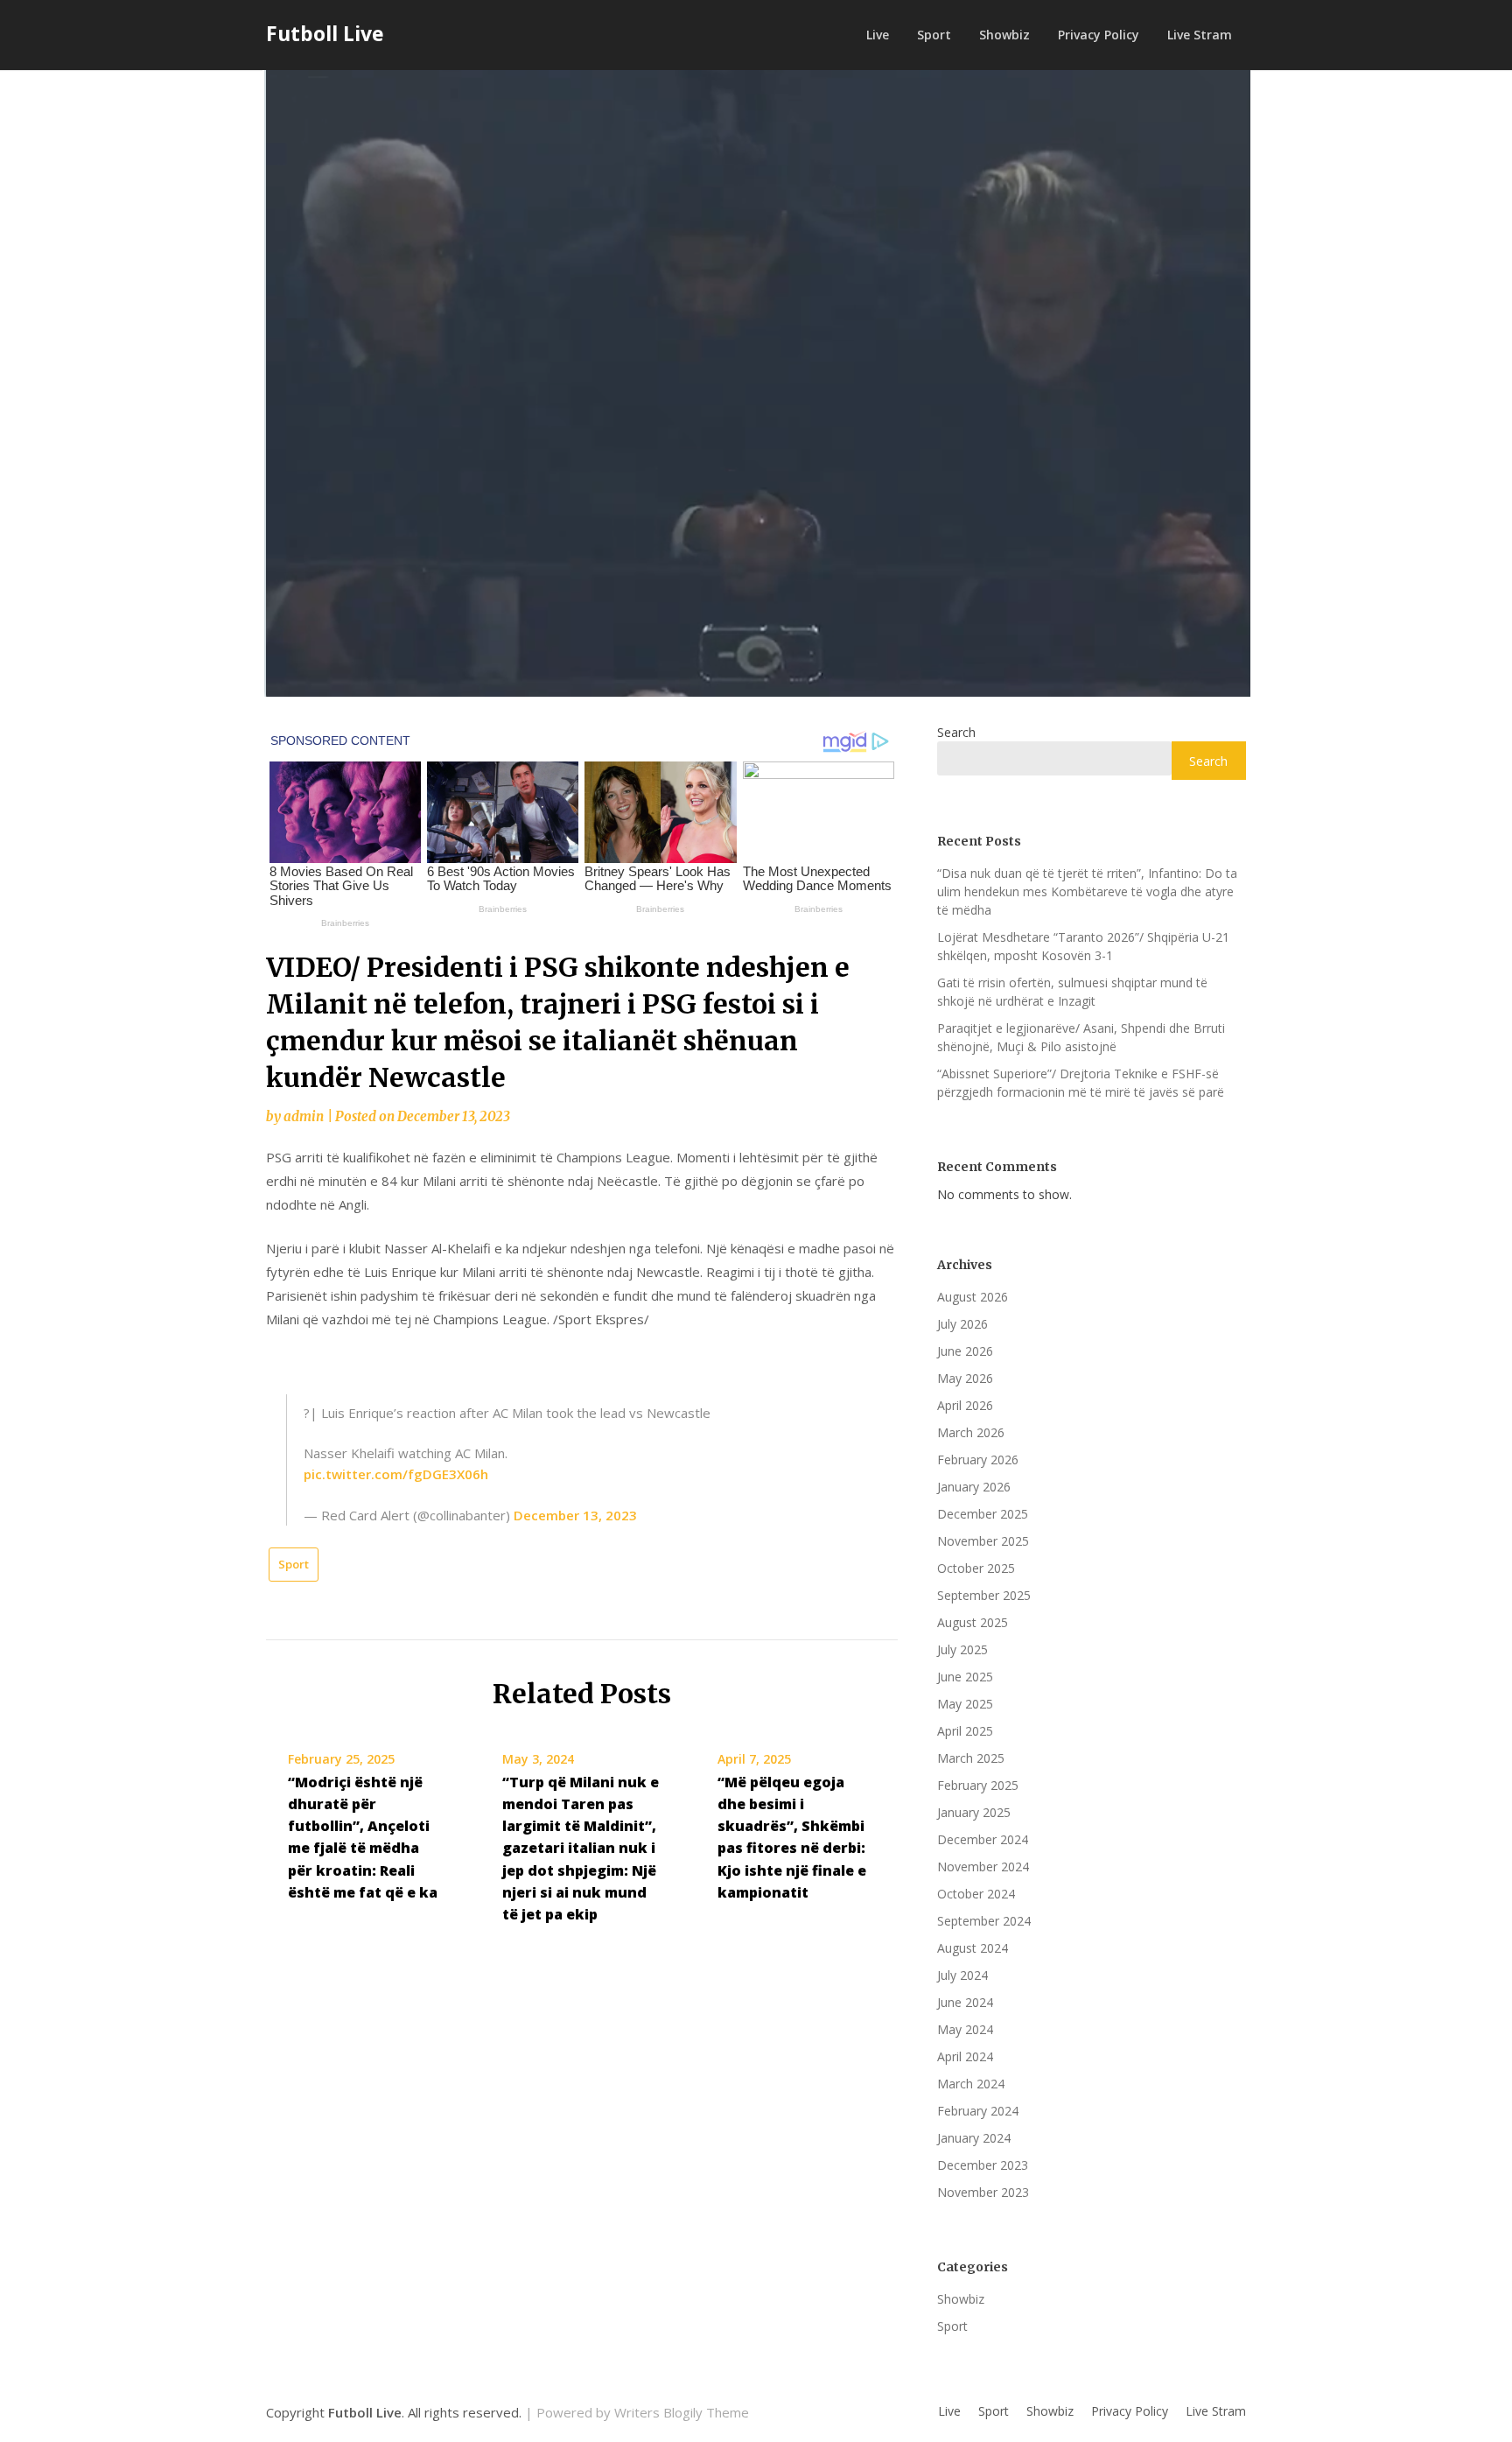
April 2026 (965, 1405)
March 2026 (971, 1432)
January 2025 (974, 1812)
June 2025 (965, 1677)
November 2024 (983, 1867)
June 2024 (965, 2002)
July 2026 (962, 1324)
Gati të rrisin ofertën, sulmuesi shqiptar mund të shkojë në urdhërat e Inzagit (1072, 992)
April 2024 (965, 2056)
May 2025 (965, 1704)
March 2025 (971, 1758)
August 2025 (973, 1622)
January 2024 (974, 2138)
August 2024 (973, 1948)
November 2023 (983, 2192)
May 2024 (965, 2029)
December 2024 (983, 1839)
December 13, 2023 (575, 1515)
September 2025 (984, 1595)
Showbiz (1004, 35)
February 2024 (978, 2111)
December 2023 (983, 2165)
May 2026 (965, 1378)
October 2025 (976, 1568)
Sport (934, 35)
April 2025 (965, 1731)
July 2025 (962, 1649)
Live (878, 35)
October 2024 (976, 1894)
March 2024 (971, 2084)
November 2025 (983, 1541)
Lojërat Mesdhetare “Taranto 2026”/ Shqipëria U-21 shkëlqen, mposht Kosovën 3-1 (1083, 946)
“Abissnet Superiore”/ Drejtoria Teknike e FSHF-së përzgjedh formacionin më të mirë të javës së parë (1081, 1083)
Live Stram (1200, 35)
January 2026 (974, 1487)
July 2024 (962, 1975)
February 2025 (978, 1785)
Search (956, 732)
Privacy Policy (1099, 35)
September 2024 (984, 1921)
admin (304, 1116)
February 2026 (978, 1460)
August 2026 (973, 1297)
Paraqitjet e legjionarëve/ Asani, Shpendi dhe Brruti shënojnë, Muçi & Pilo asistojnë (1081, 1037)
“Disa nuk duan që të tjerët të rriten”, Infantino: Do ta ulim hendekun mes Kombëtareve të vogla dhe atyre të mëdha (1087, 891)
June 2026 (965, 1351)
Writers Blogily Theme (682, 2412)
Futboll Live (325, 33)
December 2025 (983, 1514)
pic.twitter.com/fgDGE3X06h (396, 1474)
